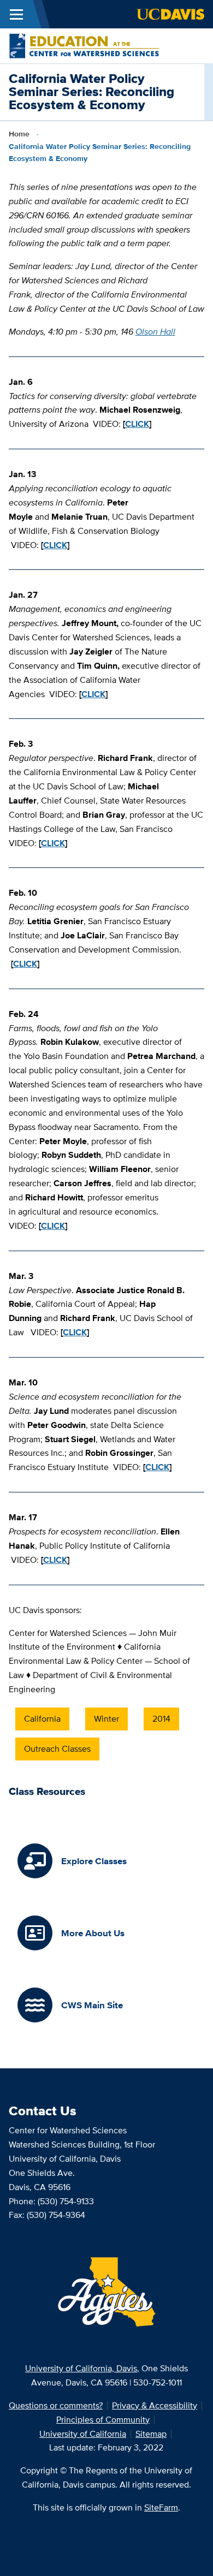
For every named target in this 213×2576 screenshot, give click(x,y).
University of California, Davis (81, 2368)
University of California (83, 2434)
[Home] (84, 45)
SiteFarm (161, 2507)
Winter (106, 1719)
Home (19, 134)
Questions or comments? (56, 2405)
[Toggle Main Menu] (16, 14)
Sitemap (151, 2434)
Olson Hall (155, 332)
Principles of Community (103, 2420)
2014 (161, 1719)
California (42, 1719)
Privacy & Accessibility (155, 2405)
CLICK (137, 424)
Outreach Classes (57, 1749)
